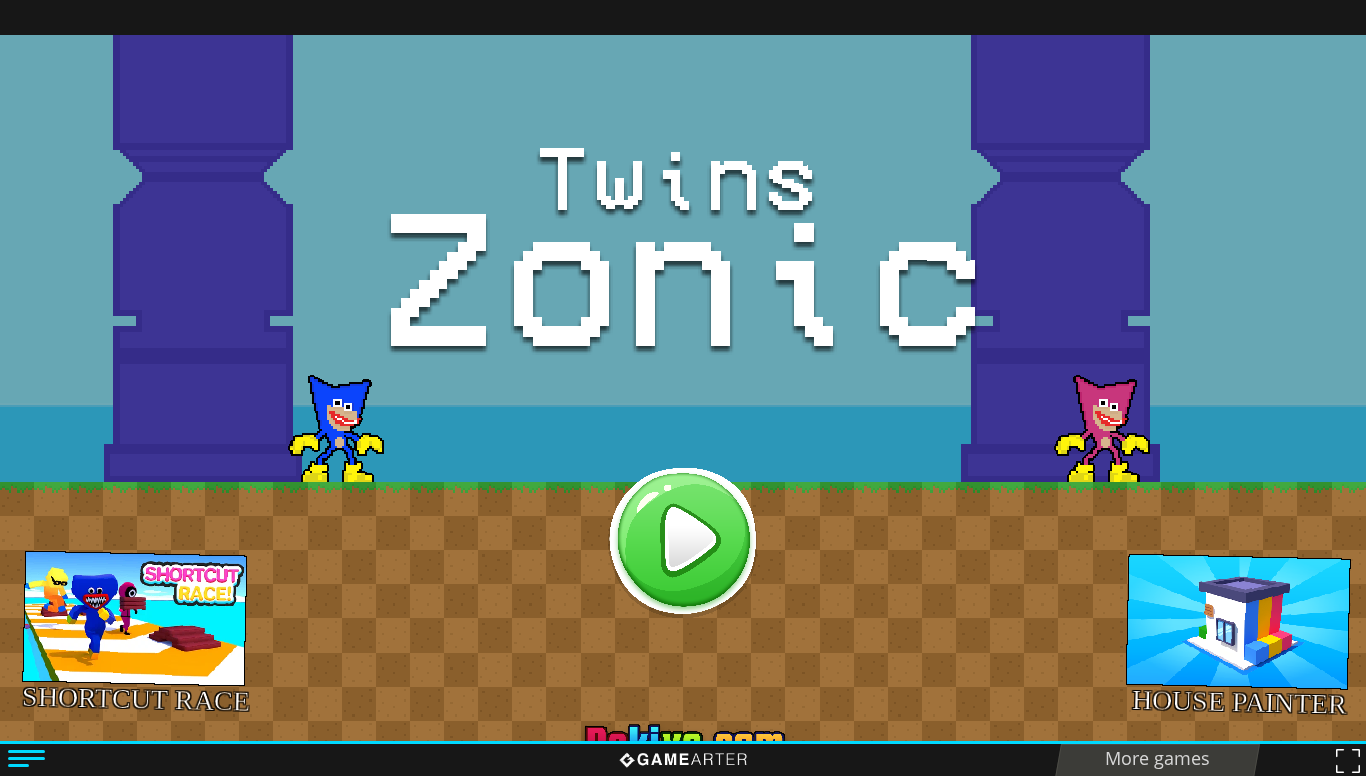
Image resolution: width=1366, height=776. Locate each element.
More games (1157, 758)
